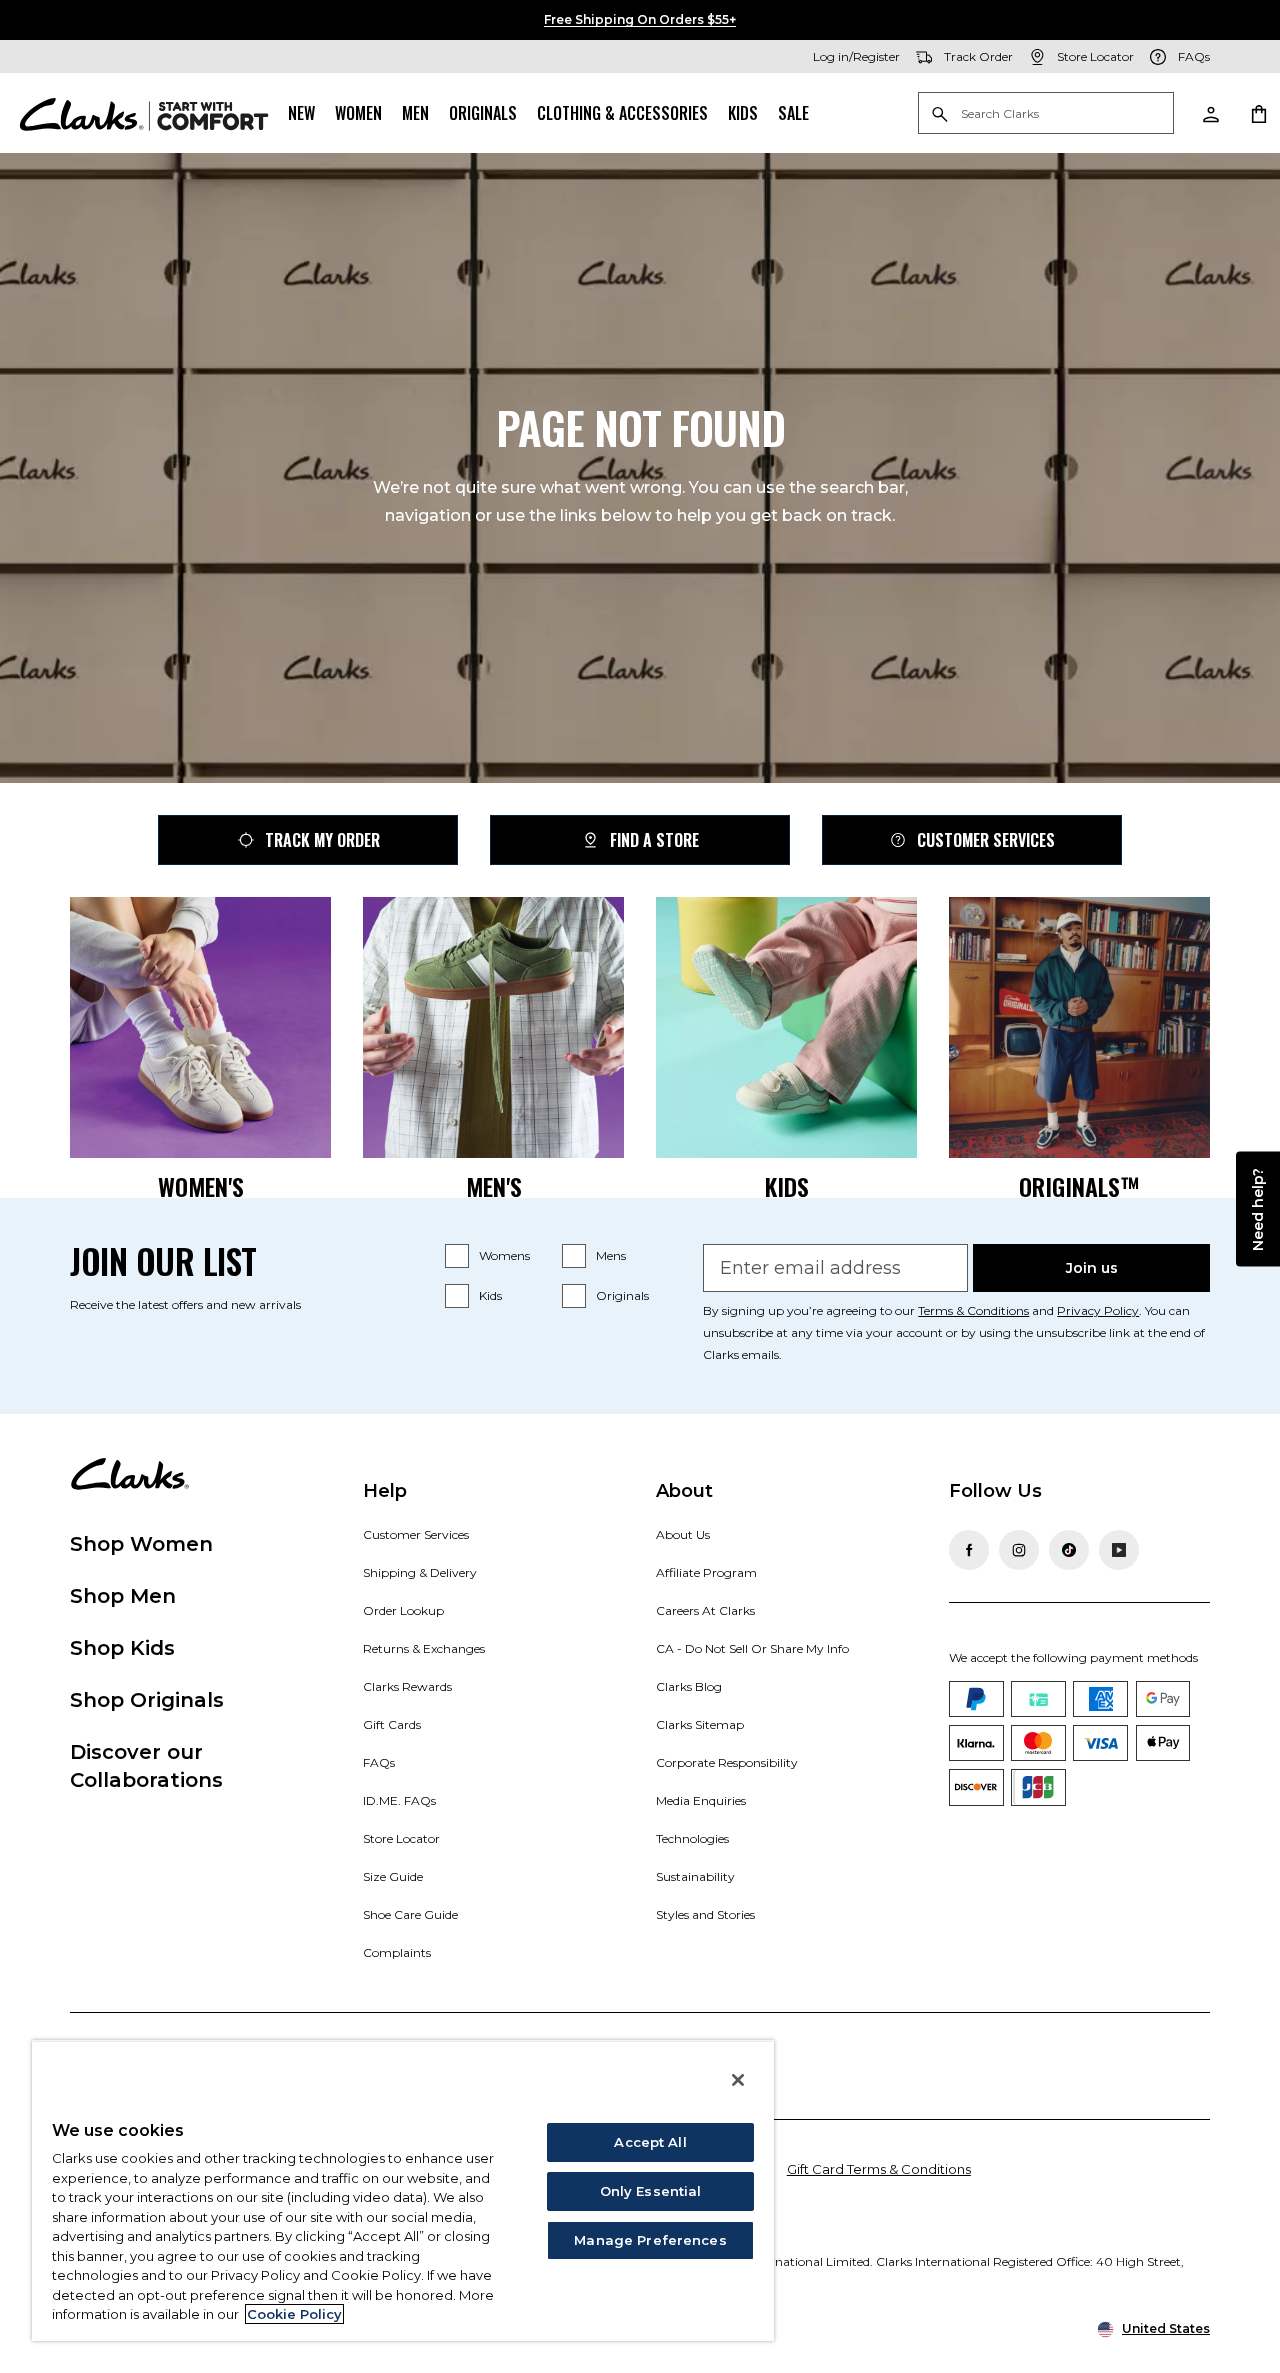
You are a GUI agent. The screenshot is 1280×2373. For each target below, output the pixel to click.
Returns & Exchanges (424, 1648)
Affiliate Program (706, 1572)
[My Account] (1210, 113)
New (301, 113)
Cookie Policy (294, 2314)
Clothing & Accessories (622, 113)
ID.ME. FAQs (399, 1800)
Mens (611, 1255)
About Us (683, 1534)
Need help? (1258, 1208)
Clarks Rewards (407, 1686)
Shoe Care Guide (410, 1914)
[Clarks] (144, 113)
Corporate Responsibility (727, 1762)
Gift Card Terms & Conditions (879, 2169)
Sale (793, 113)
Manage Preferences (650, 2240)
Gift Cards (392, 1724)
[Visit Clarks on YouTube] (1119, 1550)
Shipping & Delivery (420, 1572)
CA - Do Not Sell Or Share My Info (752, 1648)
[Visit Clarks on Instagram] (1019, 1550)
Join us (1092, 1268)
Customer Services (986, 840)
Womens (504, 1255)
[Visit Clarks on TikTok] (1069, 1550)
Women (358, 113)
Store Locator (401, 1838)
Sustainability (695, 1876)
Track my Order (322, 840)
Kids (743, 113)
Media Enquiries (701, 1800)
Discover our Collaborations (146, 1766)
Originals (483, 113)
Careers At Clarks (705, 1610)
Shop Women (141, 1544)
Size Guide (393, 1876)
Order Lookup (403, 1610)
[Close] (738, 2080)
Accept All (650, 2142)
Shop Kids (122, 1648)
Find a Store (654, 840)
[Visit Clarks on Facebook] (969, 1550)
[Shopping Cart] (1258, 113)
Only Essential (651, 2191)
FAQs (379, 1762)
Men (415, 113)
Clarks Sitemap (700, 1724)
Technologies (692, 1838)
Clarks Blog (689, 1686)
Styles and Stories (705, 1914)
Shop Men (123, 1596)
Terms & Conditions (973, 1310)
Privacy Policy (1098, 1310)
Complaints (397, 1952)
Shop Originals (147, 1700)
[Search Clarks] (1046, 114)
